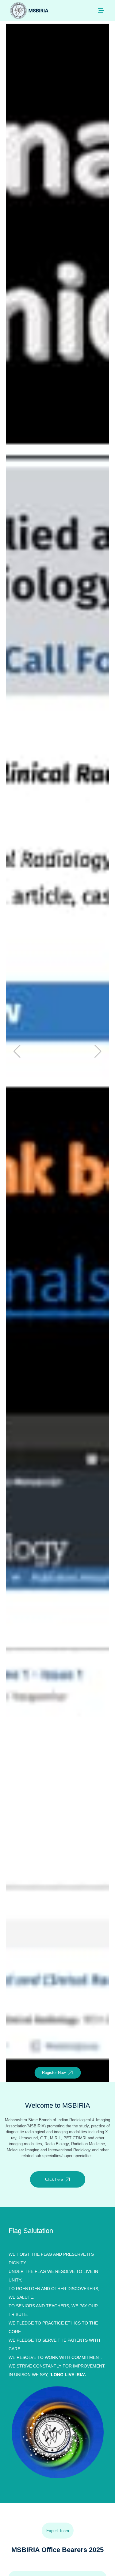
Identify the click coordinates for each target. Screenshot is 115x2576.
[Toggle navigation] (101, 10)
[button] (98, 1051)
